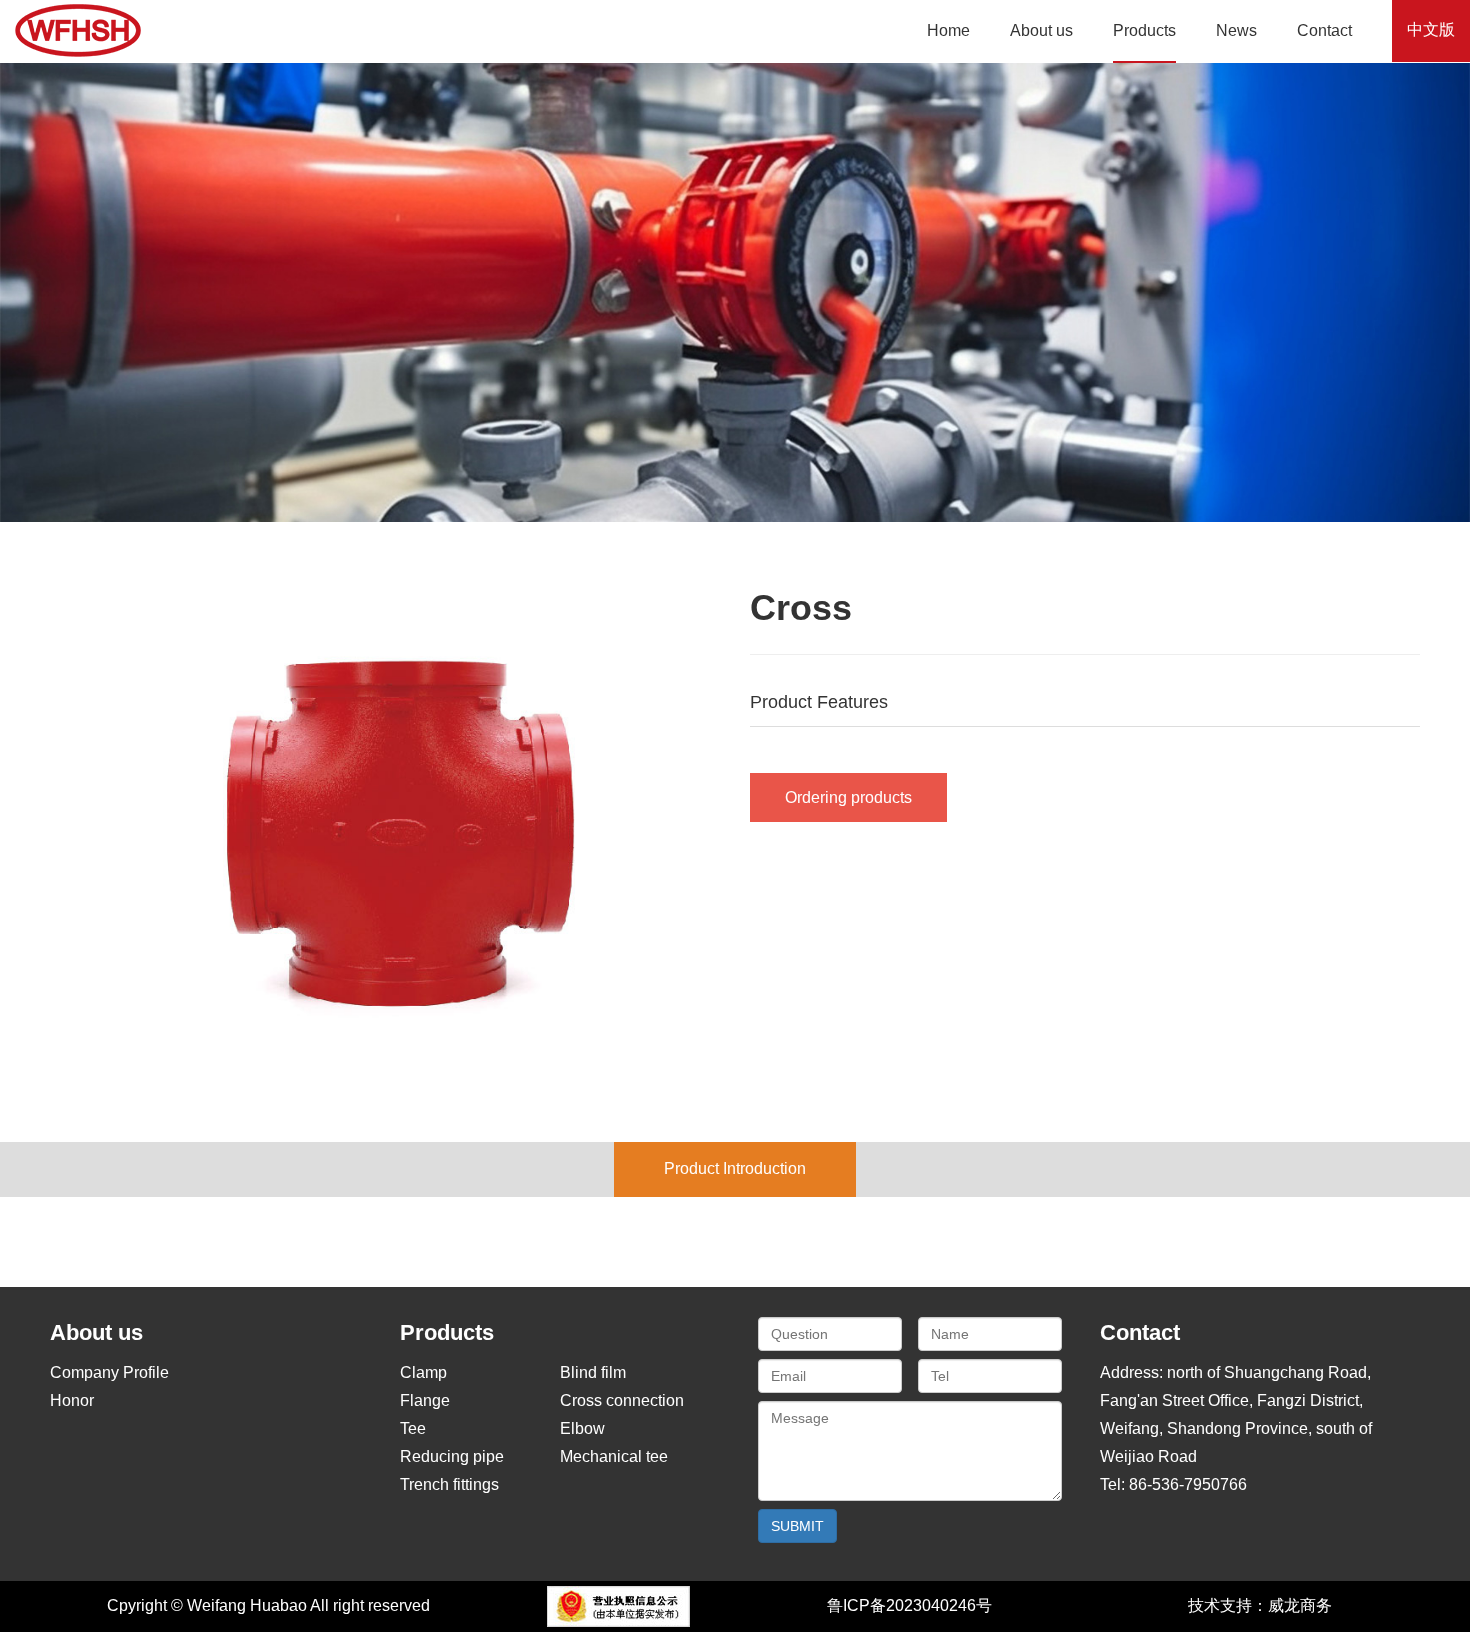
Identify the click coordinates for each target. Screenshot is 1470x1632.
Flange (425, 1400)
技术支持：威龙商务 (1260, 1605)
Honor (72, 1400)
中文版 (1431, 29)
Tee (413, 1428)
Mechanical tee (614, 1456)
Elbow (582, 1428)
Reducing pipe (452, 1456)
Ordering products (848, 797)
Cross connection (622, 1400)
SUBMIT (797, 1526)
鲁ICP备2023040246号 (909, 1605)
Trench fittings (449, 1484)
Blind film (593, 1372)
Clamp (423, 1372)
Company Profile (109, 1372)
